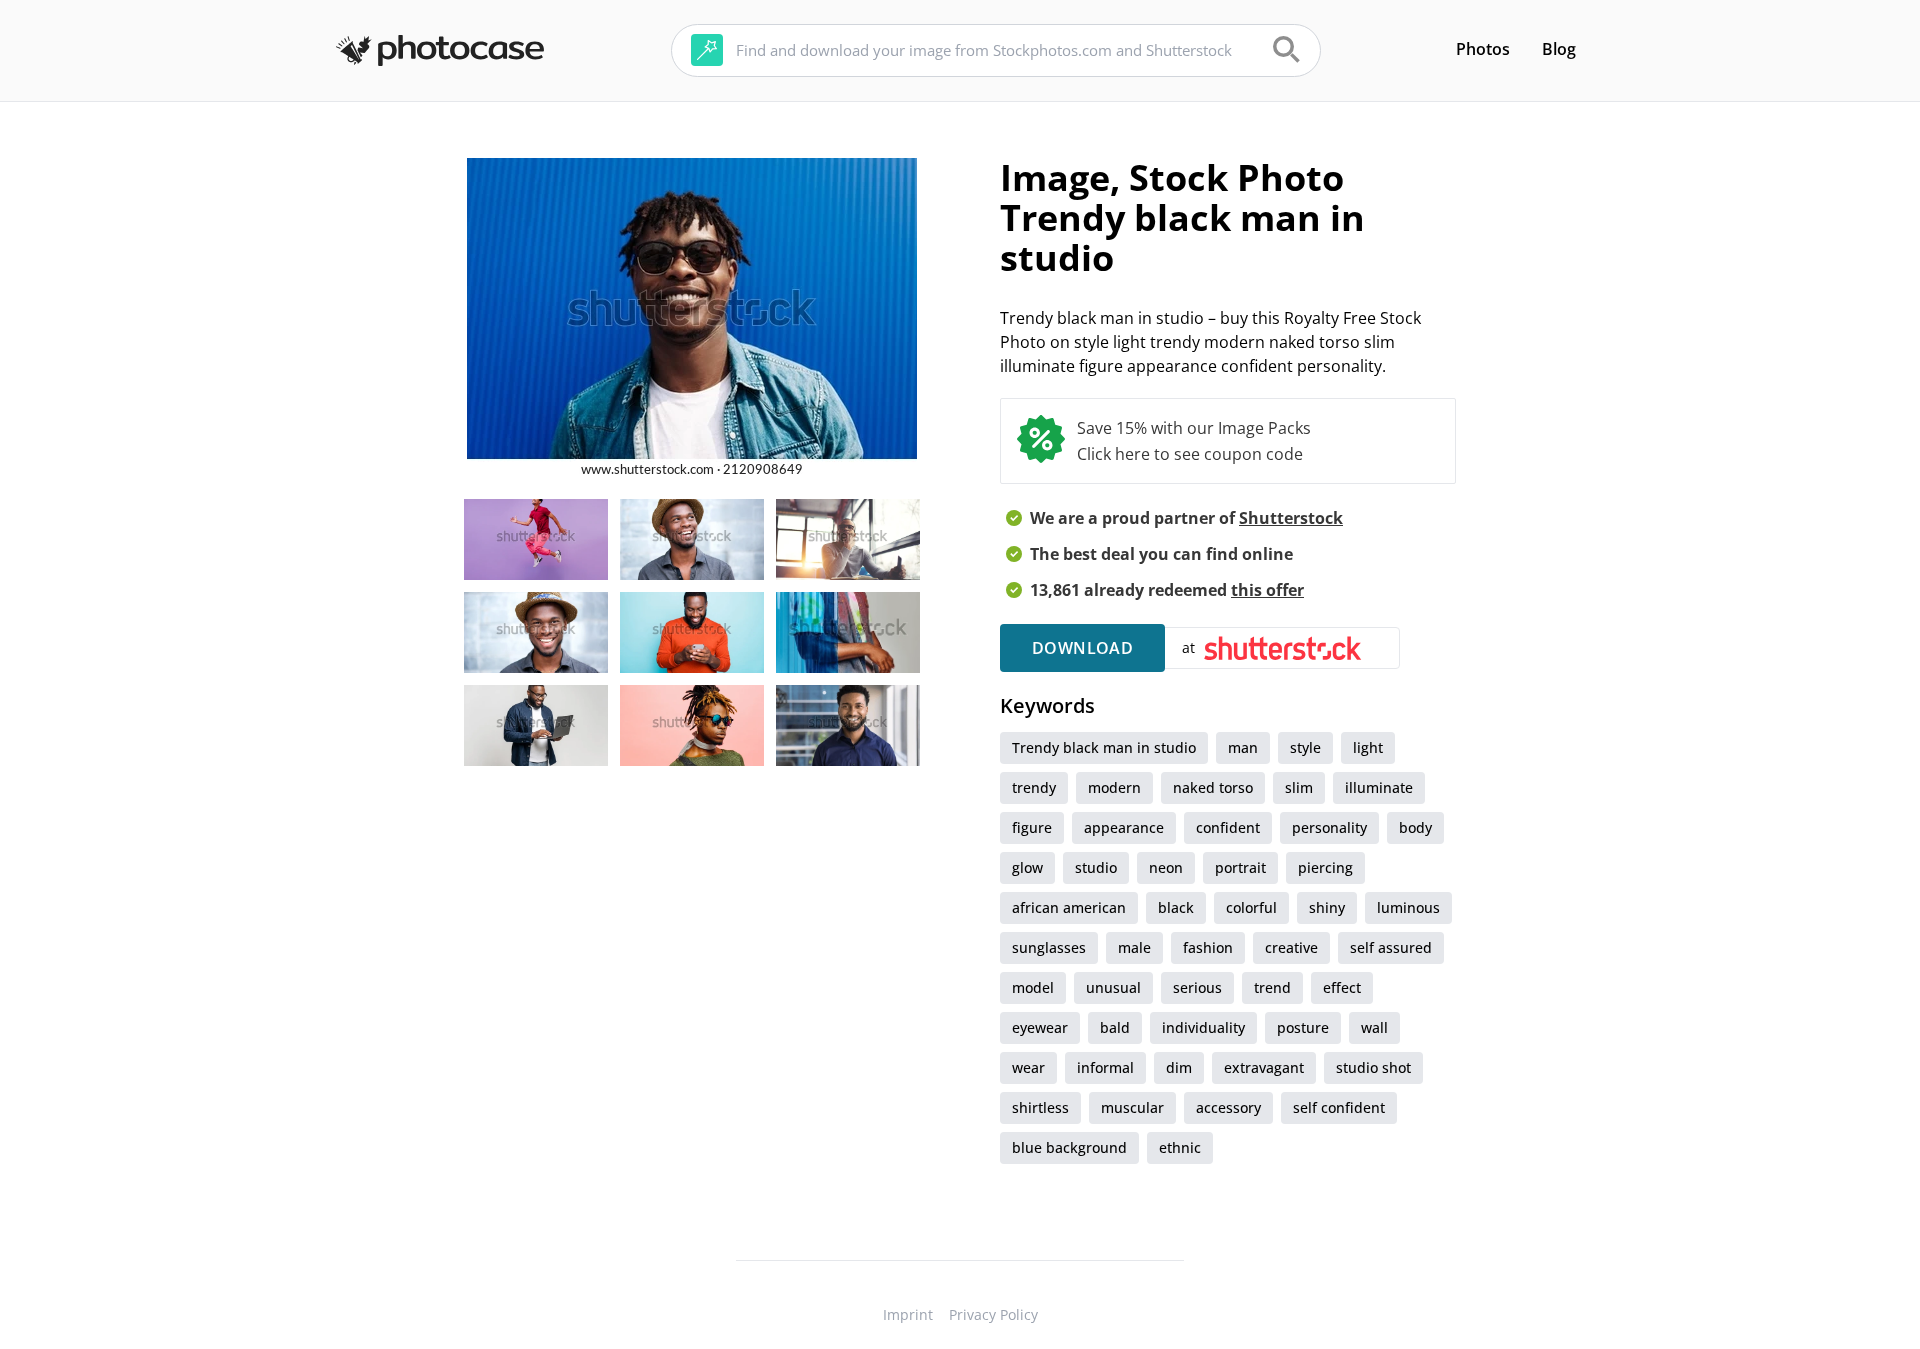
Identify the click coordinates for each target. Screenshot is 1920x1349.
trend (1272, 987)
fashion (1208, 947)
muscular (1132, 1107)
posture (1303, 1027)
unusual (1113, 987)
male (1134, 947)
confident (1228, 827)
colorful (1251, 907)
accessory (1228, 1107)
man (1243, 747)
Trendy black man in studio (1104, 747)
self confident (1339, 1107)
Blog (1559, 49)
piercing (1325, 867)
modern (1114, 787)
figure (1032, 827)
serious (1197, 987)
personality (1329, 827)
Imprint (908, 1314)
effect (1342, 987)
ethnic (1180, 1147)
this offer (1267, 590)
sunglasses (1049, 947)
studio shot (1373, 1067)
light (1368, 747)
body (1415, 827)
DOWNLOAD (1082, 648)
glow (1027, 867)
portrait (1240, 867)
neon (1166, 867)
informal (1105, 1067)
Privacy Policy (993, 1314)
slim (1299, 787)
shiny (1327, 907)
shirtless (1040, 1107)
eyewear (1040, 1027)
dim (1179, 1067)
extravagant (1264, 1067)
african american (1069, 907)
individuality (1203, 1027)
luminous (1408, 907)
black (1176, 907)
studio (1096, 867)
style (1305, 747)
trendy (1034, 787)
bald (1115, 1027)
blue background (1069, 1147)
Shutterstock (1291, 518)
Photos (1483, 49)
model (1033, 987)
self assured (1391, 947)
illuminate (1379, 787)
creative (1291, 947)
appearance (1124, 827)
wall (1374, 1027)
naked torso (1213, 787)
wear (1028, 1067)
